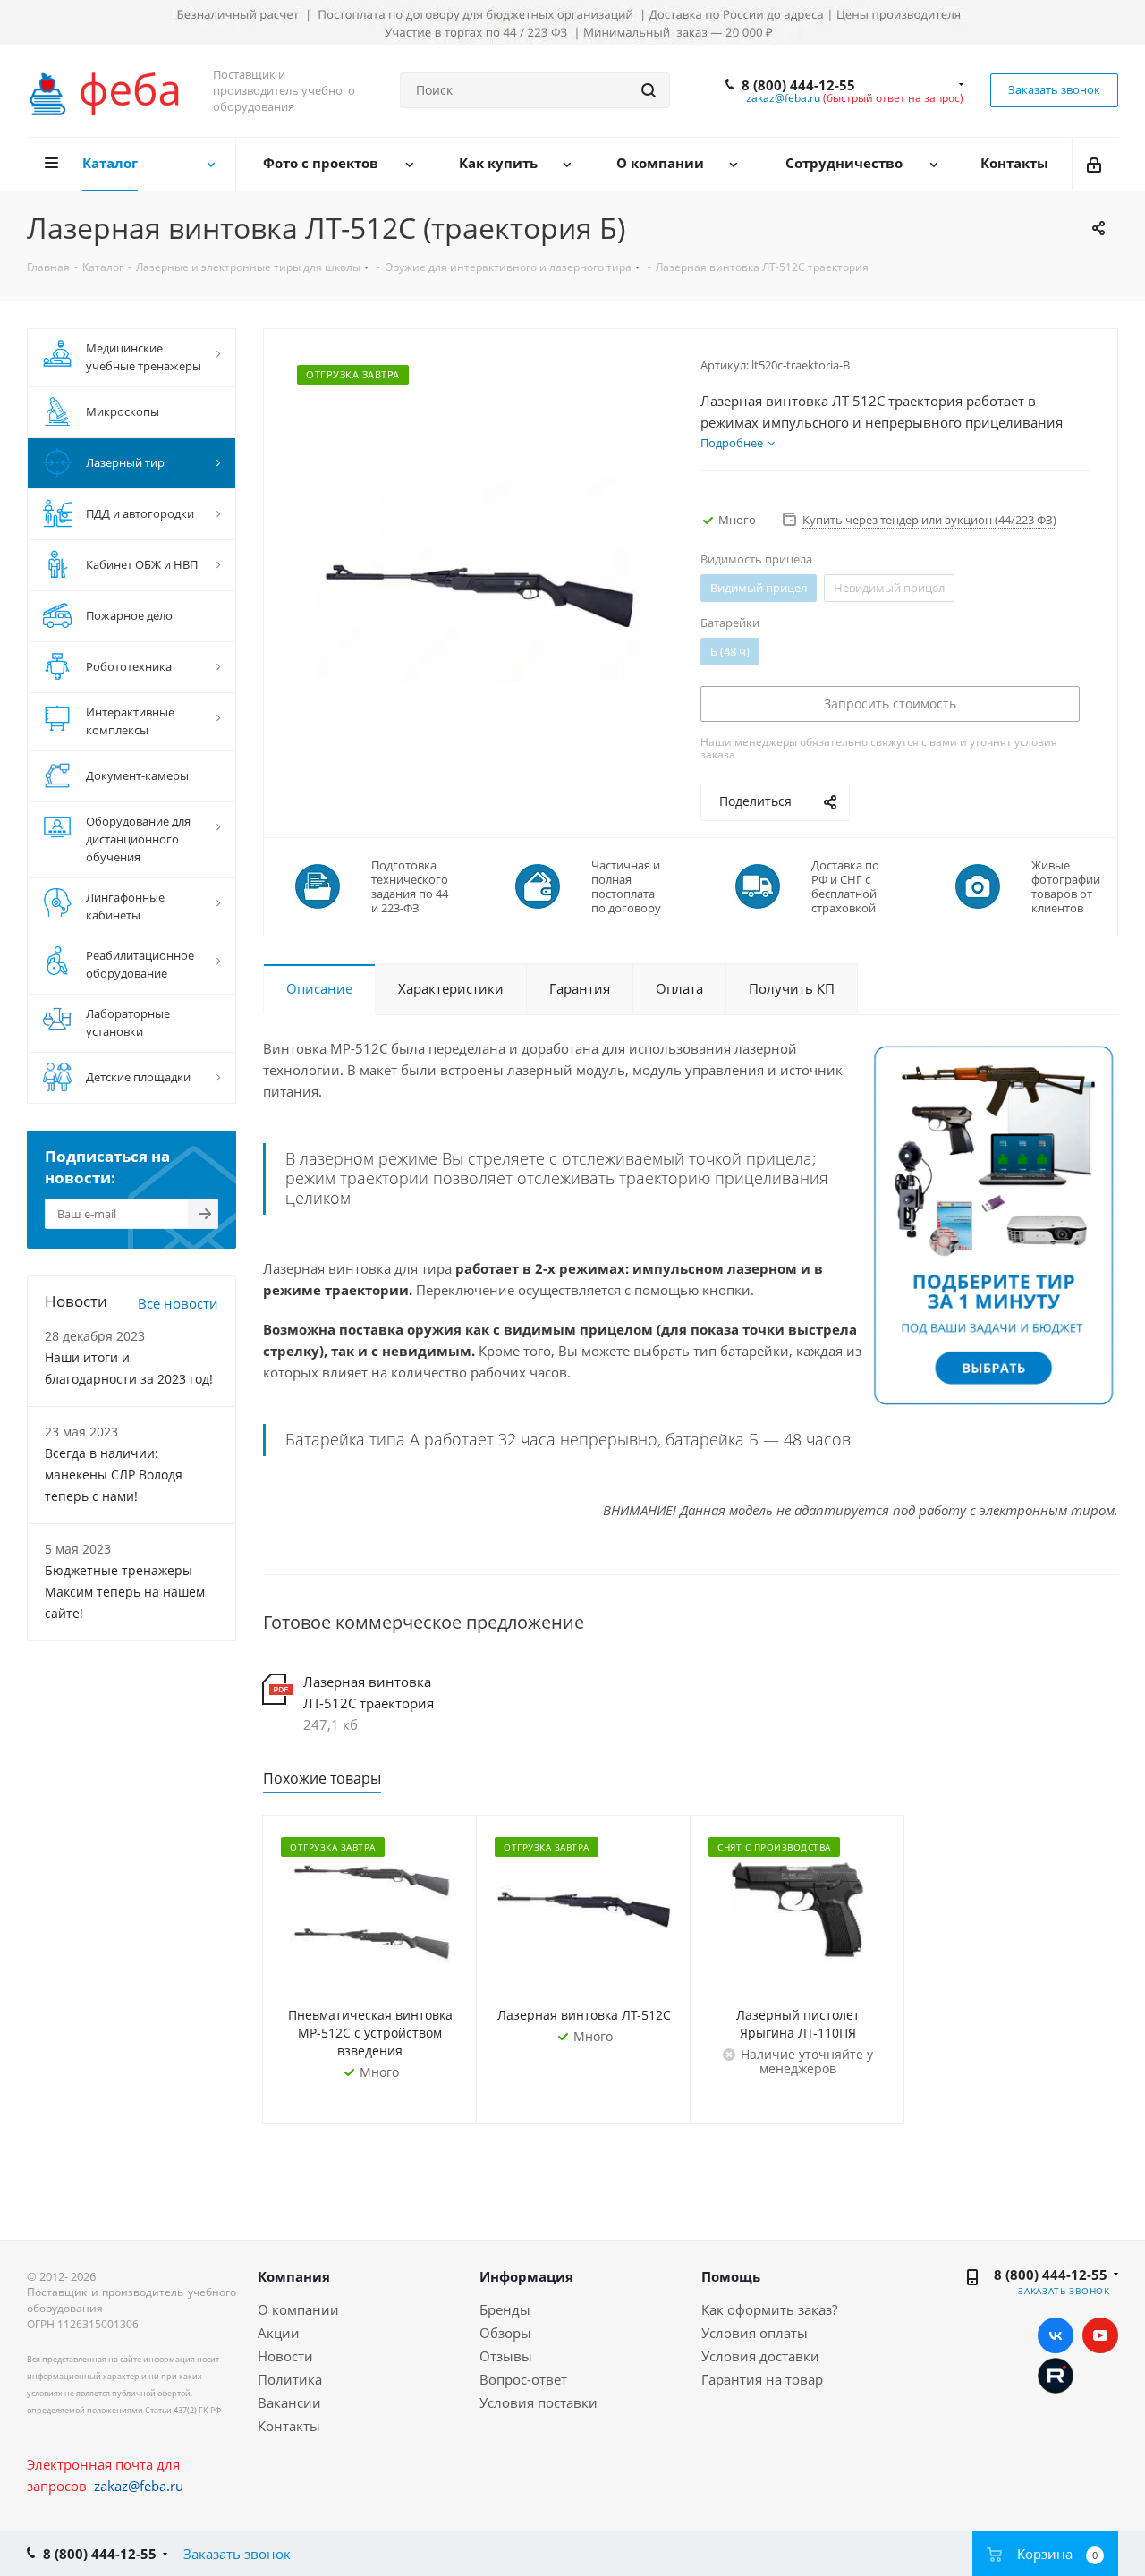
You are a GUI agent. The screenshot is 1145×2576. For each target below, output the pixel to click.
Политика (290, 2379)
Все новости (178, 1303)
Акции (279, 2333)
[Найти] (649, 90)
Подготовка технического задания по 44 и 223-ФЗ (410, 886)
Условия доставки (760, 2356)
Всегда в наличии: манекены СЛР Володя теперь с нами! (114, 1474)
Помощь (731, 2276)
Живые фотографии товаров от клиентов (1066, 886)
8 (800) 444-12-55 (798, 85)
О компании (298, 2309)
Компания (294, 2276)
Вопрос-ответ (523, 2379)
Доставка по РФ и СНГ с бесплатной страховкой (845, 886)
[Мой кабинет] (1095, 164)
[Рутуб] (1056, 2374)
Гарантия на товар (762, 2379)
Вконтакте (1056, 2335)
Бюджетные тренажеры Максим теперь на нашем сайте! (125, 1592)
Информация (526, 2276)
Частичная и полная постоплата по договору (626, 886)
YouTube (1100, 2335)
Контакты (289, 2426)
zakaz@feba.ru (783, 98)
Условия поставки (539, 2402)
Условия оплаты (755, 2333)
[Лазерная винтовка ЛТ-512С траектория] (477, 578)
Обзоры (505, 2333)
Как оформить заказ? (769, 2309)
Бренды (505, 2309)
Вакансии (289, 2402)
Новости (285, 2356)
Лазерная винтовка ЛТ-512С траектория (369, 1692)
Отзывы (506, 2356)
